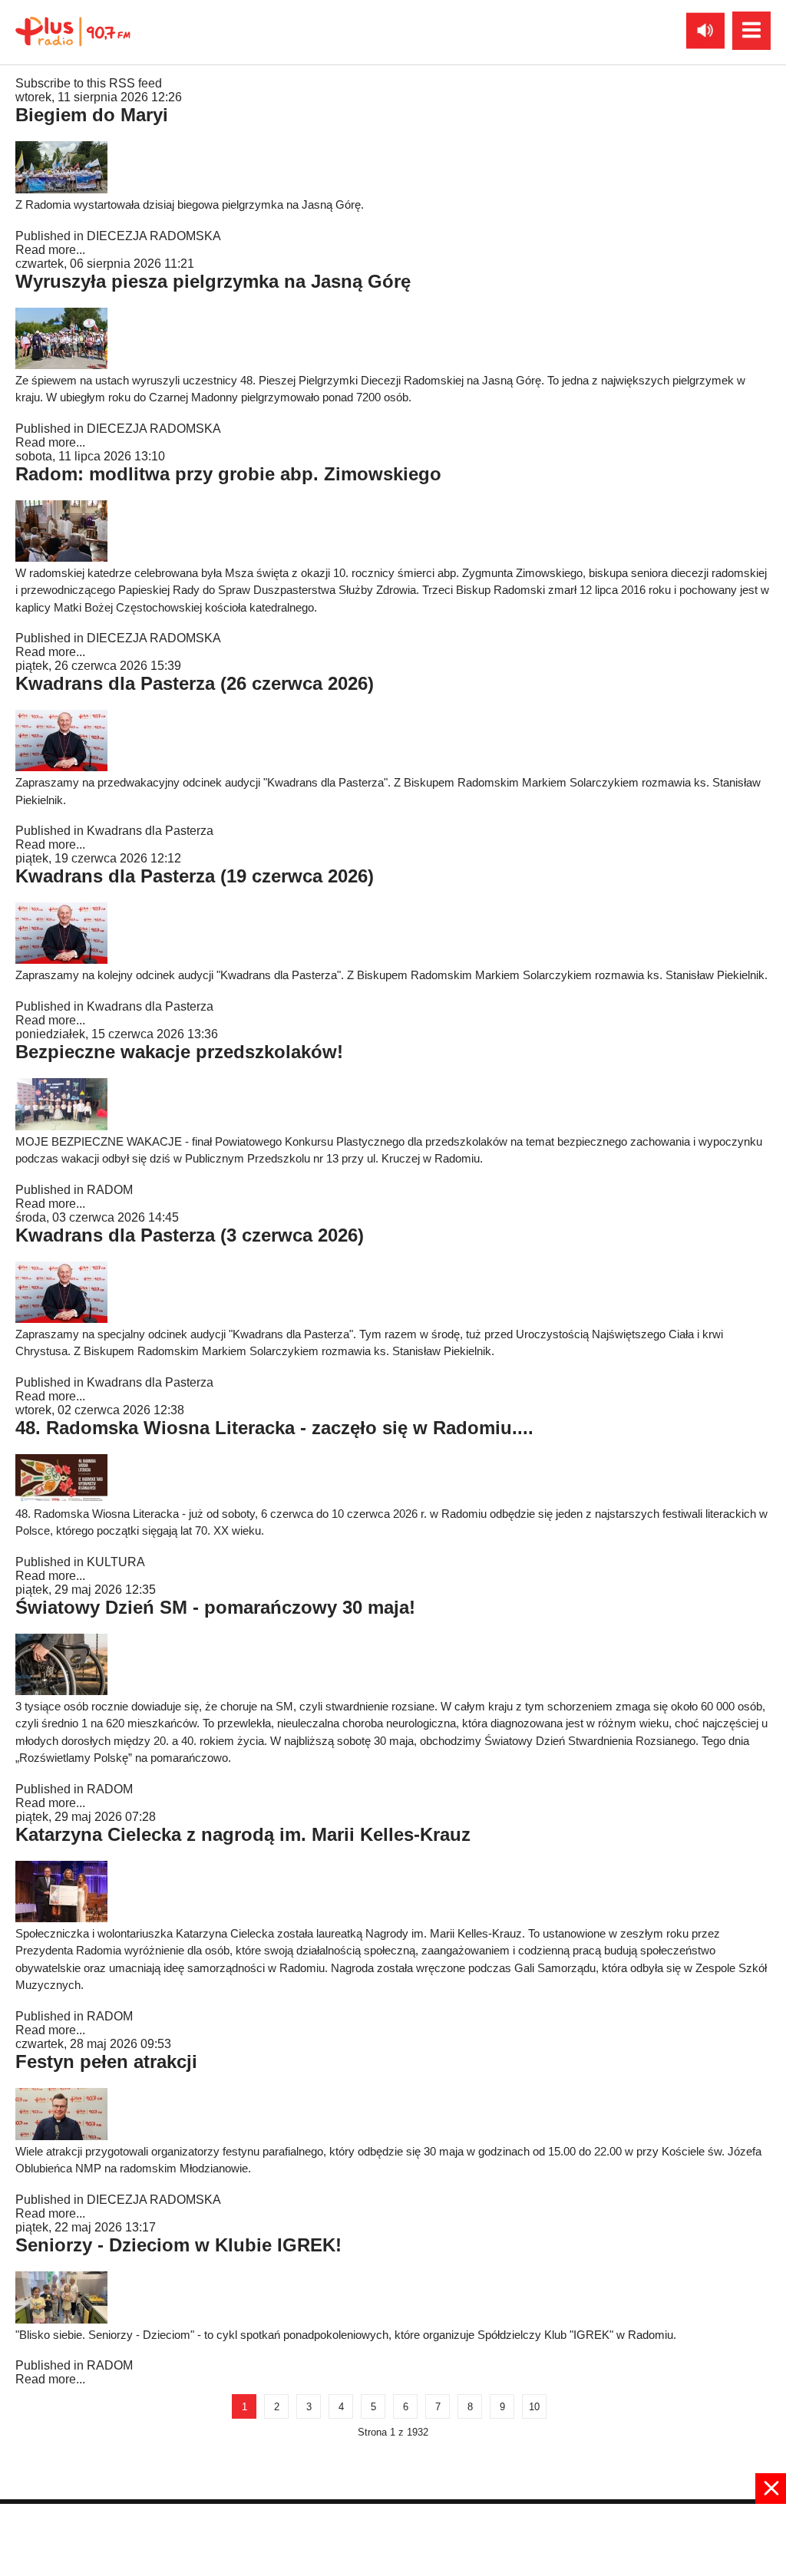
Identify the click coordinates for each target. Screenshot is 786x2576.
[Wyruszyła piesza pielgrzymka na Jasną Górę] (61, 365)
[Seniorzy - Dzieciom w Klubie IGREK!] (61, 2319)
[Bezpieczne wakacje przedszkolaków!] (61, 1126)
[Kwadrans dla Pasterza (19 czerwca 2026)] (61, 960)
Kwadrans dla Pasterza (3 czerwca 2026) (190, 1235)
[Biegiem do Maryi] (61, 189)
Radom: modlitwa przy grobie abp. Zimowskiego (228, 474)
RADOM (110, 1190)
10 (534, 2407)
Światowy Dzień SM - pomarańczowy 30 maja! (215, 1607)
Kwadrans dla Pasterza (150, 831)
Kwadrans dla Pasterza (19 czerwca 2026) (195, 876)
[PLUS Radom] (73, 31)
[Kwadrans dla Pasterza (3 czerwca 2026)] (61, 1319)
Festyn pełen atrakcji (106, 2061)
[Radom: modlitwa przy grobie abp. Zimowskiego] (61, 557)
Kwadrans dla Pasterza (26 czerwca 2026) (195, 683)
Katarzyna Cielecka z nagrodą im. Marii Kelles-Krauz (243, 1834)
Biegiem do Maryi (92, 115)
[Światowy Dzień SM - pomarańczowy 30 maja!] (61, 1691)
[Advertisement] (393, 2538)
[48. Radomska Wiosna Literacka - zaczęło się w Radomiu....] (61, 1498)
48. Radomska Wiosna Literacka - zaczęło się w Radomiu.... (274, 1428)
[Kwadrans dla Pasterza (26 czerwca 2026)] (61, 767)
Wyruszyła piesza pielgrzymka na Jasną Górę (213, 281)
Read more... (50, 250)
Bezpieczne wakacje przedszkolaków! (179, 1052)
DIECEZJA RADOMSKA (154, 236)
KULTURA (116, 1562)
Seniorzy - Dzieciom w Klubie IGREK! (178, 2245)
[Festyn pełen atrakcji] (61, 2136)
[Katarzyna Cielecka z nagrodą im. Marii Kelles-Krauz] (61, 1918)
